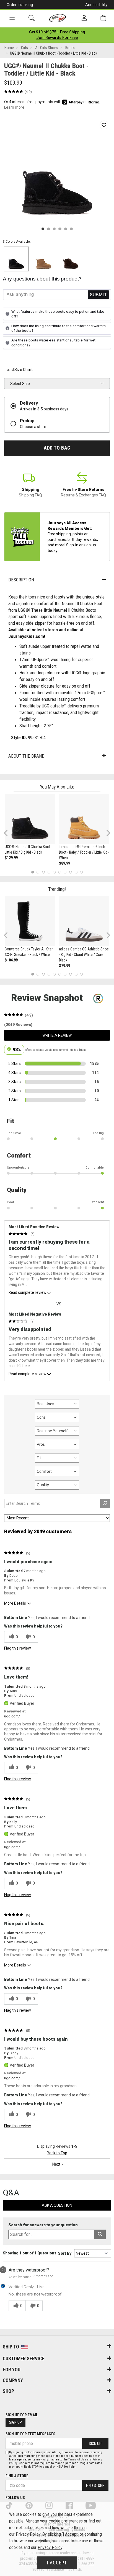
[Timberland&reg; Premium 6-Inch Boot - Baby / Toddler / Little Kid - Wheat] (84, 819)
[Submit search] (100, 2234)
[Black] (16, 259)
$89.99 (64, 863)
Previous (9, 835)
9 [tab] (76, 872)
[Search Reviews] (105, 1503)
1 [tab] (33, 872)
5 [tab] (54, 872)
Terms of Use (77, 2459)
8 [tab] (70, 872)
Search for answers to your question (43, 2225)
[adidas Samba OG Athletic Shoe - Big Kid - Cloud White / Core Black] (84, 921)
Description (21, 580)
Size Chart (24, 370)
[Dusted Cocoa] (71, 259)
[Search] (32, 18)
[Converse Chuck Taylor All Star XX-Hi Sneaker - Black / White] (30, 921)
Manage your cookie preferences (54, 2521)
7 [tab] (65, 872)
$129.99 (11, 858)
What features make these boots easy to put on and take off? (58, 314)
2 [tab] (38, 872)
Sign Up (15, 2422)
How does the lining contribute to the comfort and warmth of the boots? (59, 328)
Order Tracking (20, 5)
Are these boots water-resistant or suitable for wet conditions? (53, 343)
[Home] (58, 18)
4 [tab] (49, 872)
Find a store (17, 2476)
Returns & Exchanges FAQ (83, 495)
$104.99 (11, 960)
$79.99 (64, 966)
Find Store (95, 2486)
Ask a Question (57, 2205)
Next (107, 833)
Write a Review (57, 1035)
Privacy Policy (28, 2534)
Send (98, 294)
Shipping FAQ (30, 495)
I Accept (57, 2563)
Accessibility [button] (96, 5)
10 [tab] (81, 872)
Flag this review (18, 1648)
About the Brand (26, 756)
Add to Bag (57, 448)
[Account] (84, 18)
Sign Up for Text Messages (30, 2434)
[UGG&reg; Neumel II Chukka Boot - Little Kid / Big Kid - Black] (30, 819)
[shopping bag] (103, 18)
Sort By (65, 2253)
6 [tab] (60, 872)
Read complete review (27, 1292)
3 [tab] (44, 872)
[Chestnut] (43, 259)
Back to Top (57, 2153)
